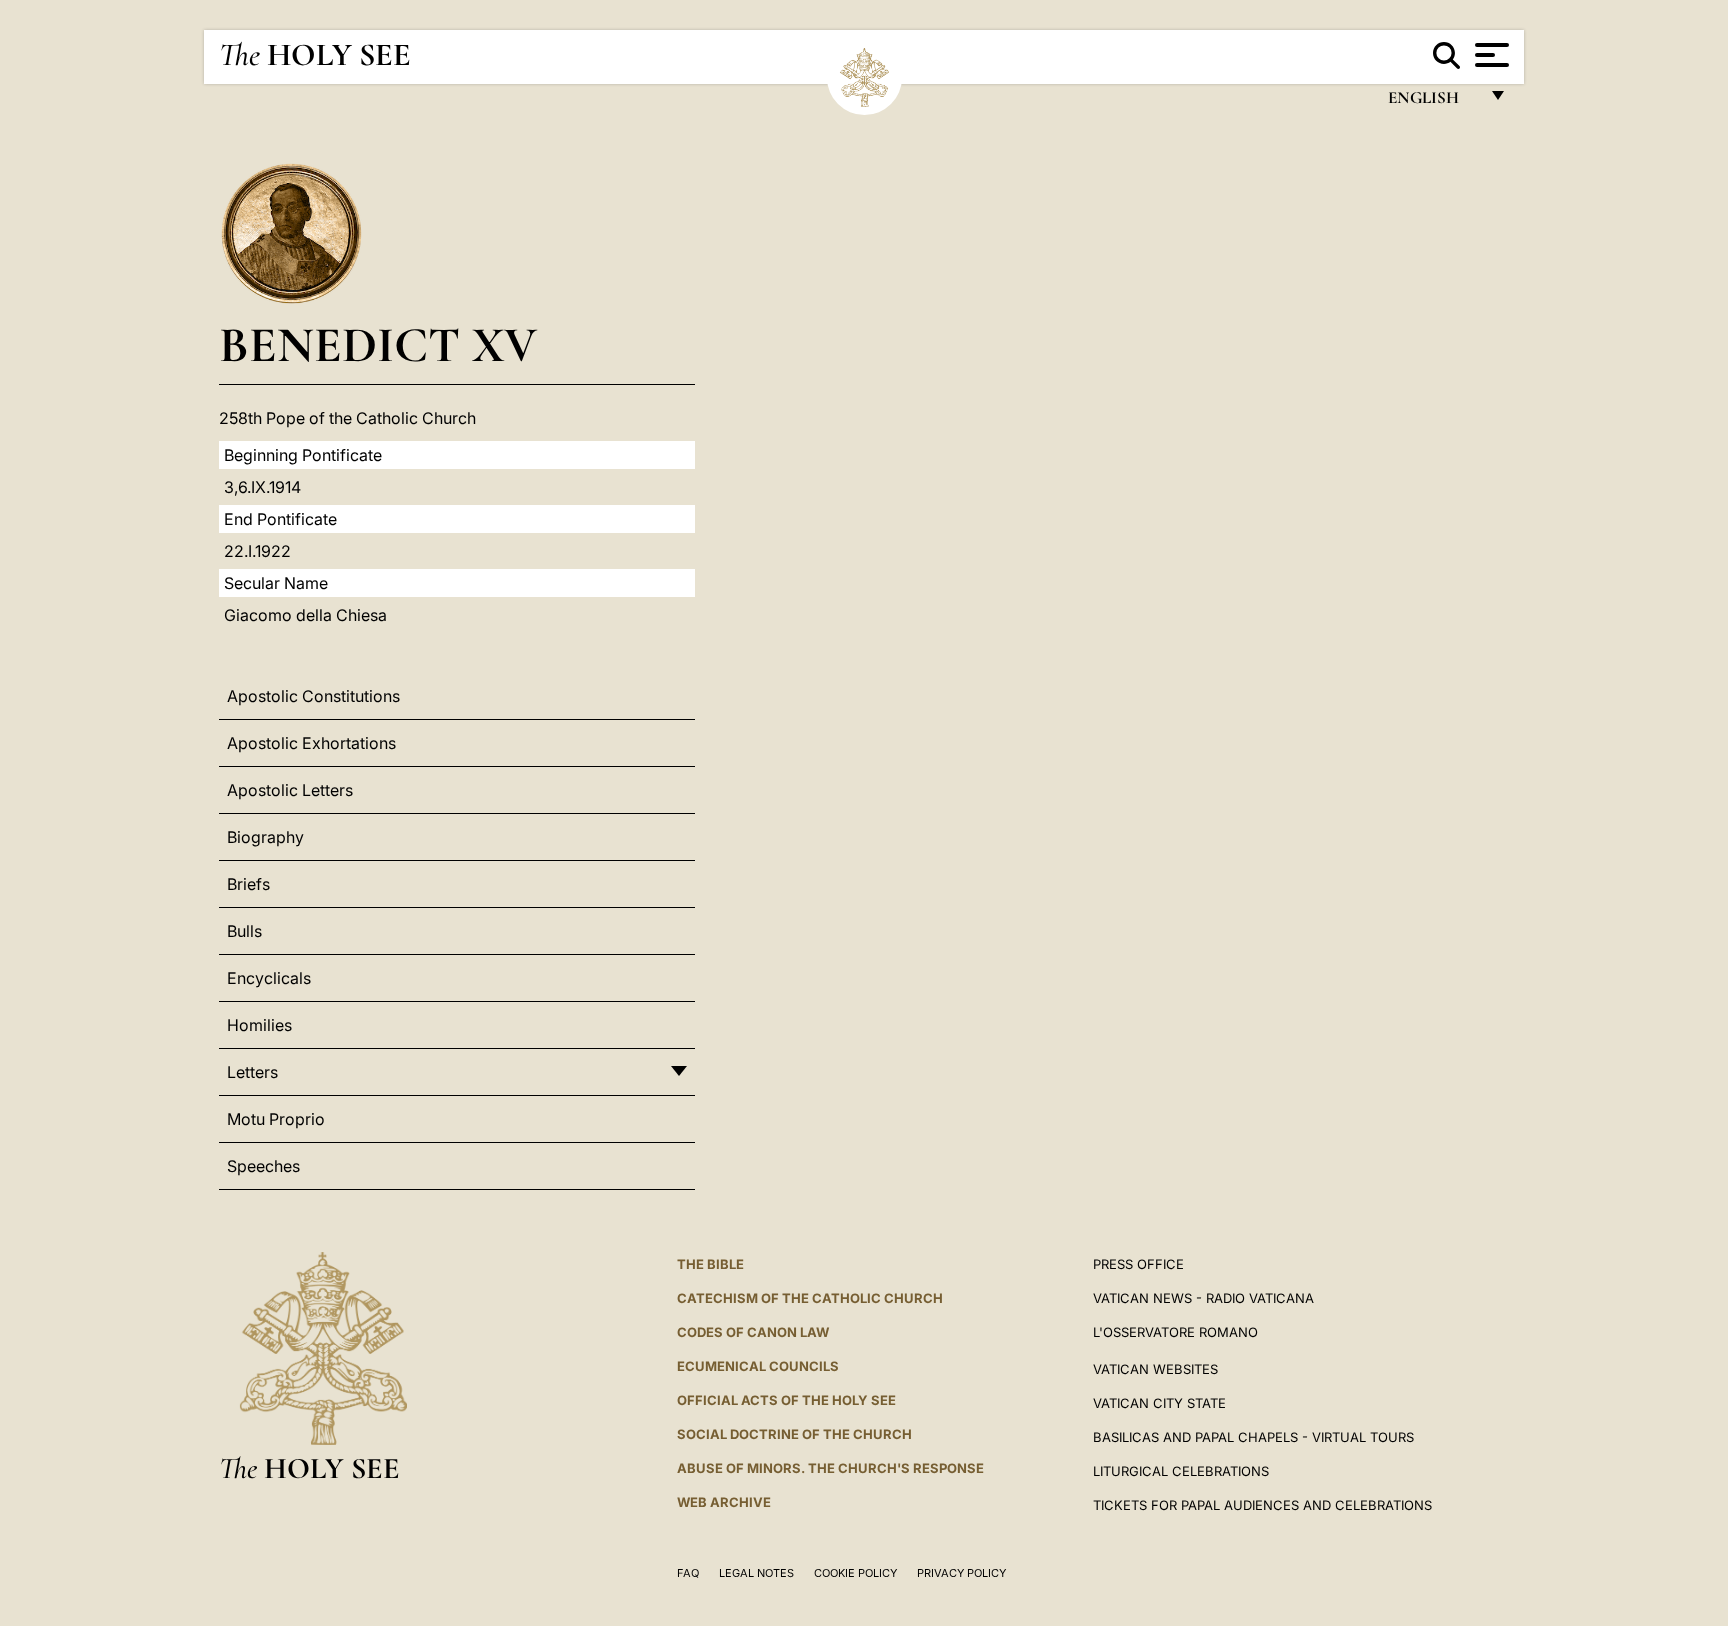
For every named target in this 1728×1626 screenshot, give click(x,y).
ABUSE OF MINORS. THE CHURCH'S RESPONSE (830, 1468)
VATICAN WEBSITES (1155, 1369)
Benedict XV (378, 344)
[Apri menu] (1489, 55)
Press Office (1138, 1264)
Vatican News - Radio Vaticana (1203, 1298)
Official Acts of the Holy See (786, 1400)
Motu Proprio (276, 1119)
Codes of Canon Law (753, 1332)
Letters (252, 1072)
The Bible (710, 1264)
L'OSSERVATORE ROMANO (1175, 1332)
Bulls (244, 931)
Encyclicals (269, 978)
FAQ (688, 1573)
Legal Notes (756, 1573)
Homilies (259, 1025)
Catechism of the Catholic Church (810, 1298)
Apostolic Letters (290, 790)
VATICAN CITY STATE (1159, 1403)
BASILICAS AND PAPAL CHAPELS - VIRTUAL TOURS (1253, 1437)
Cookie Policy (855, 1573)
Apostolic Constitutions (313, 696)
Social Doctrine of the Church (794, 1434)
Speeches (263, 1166)
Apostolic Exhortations (311, 743)
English (1432, 102)
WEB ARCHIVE (724, 1502)
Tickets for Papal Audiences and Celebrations (1262, 1505)
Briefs (248, 884)
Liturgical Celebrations (1181, 1471)
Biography (265, 837)
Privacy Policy (961, 1573)
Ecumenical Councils (758, 1366)
